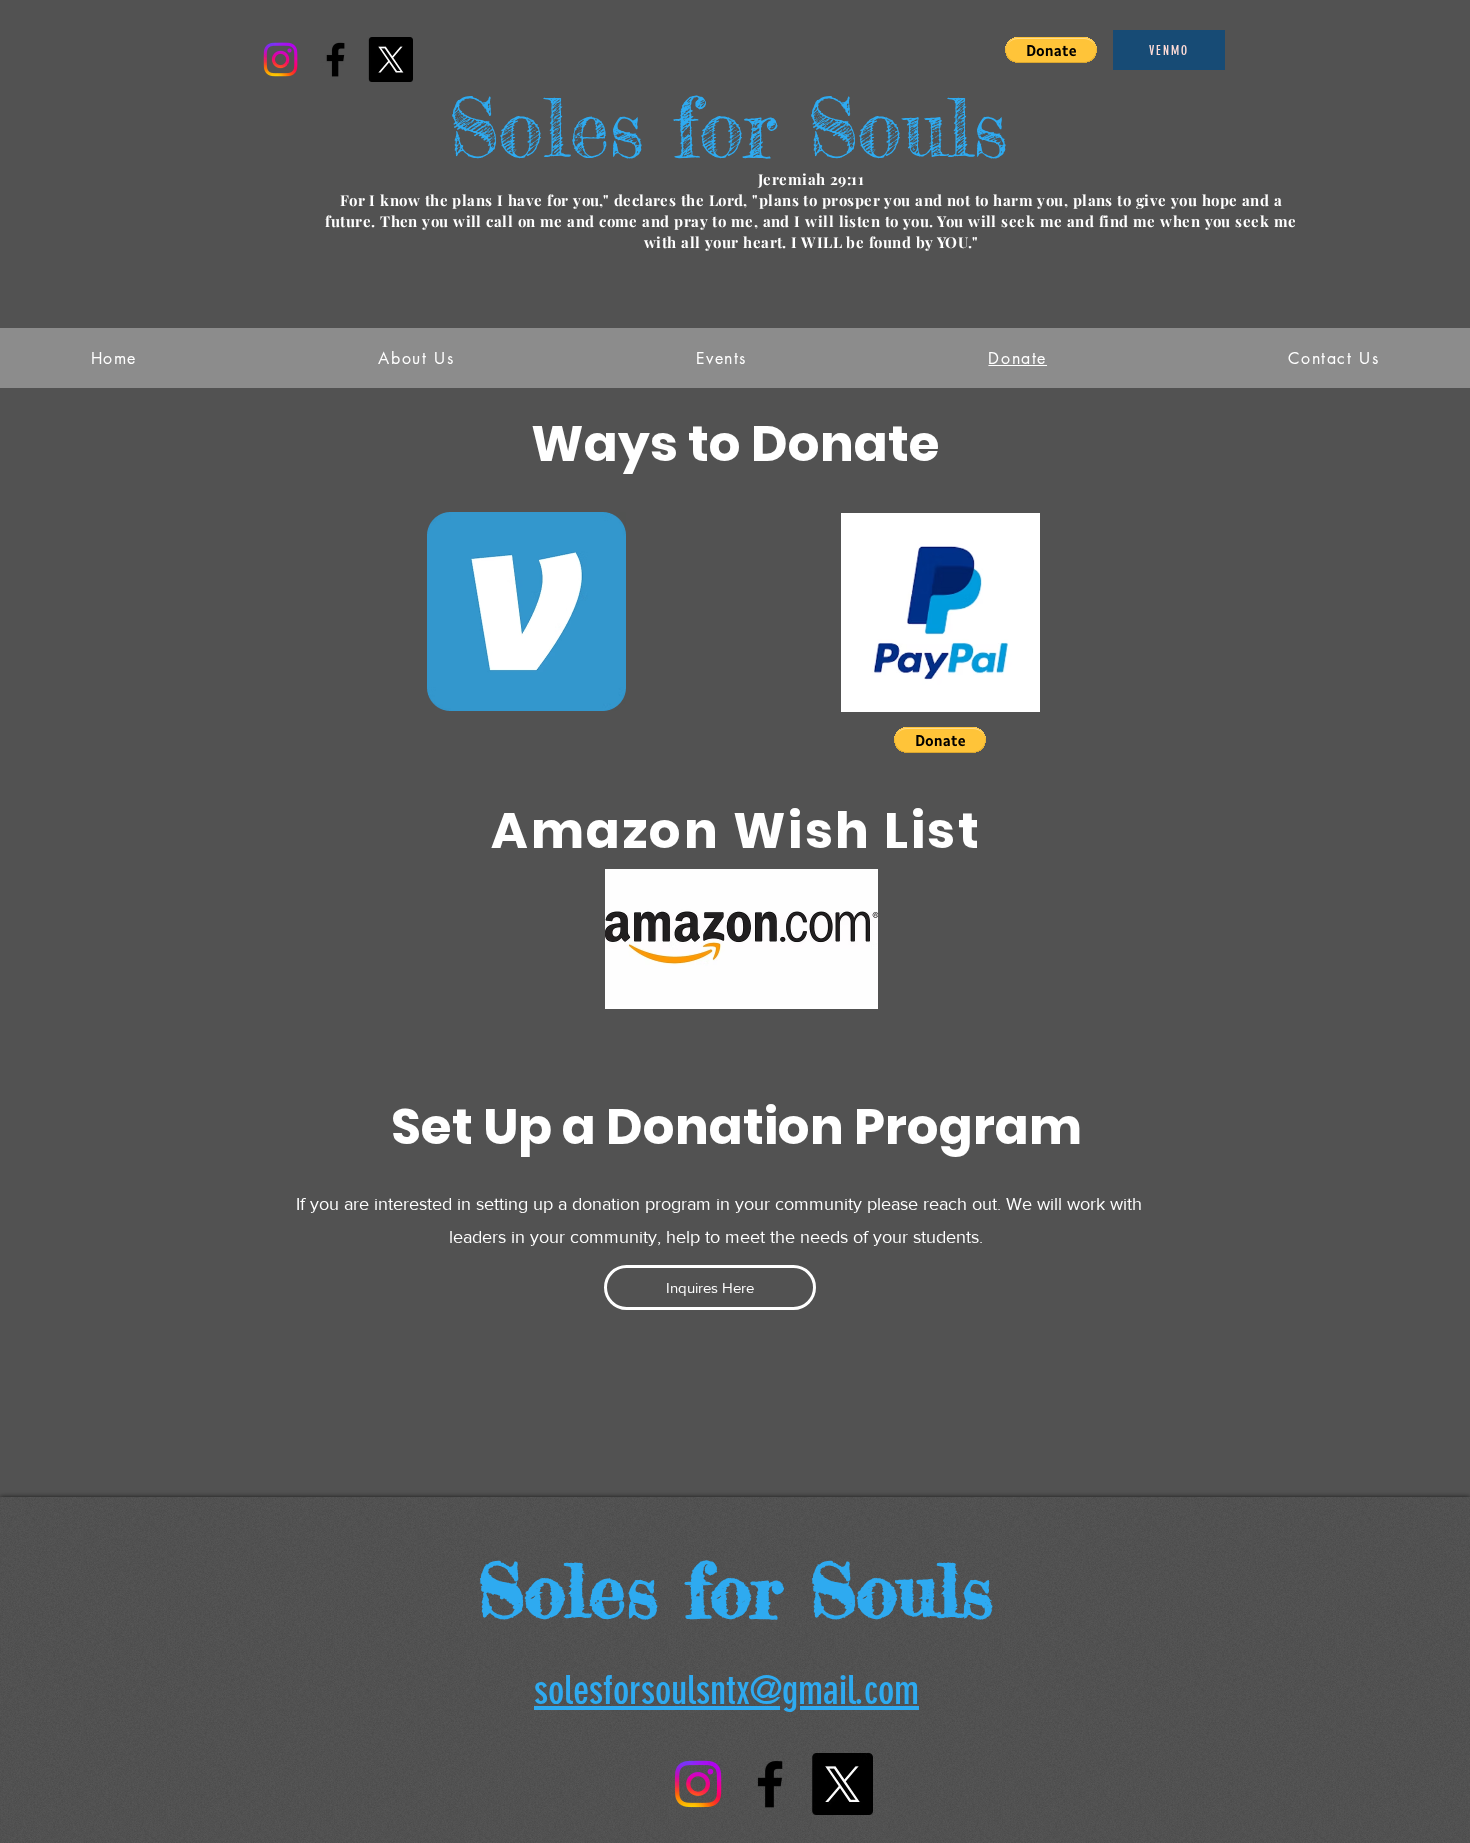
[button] (1051, 50)
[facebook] (335, 59)
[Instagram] (280, 59)
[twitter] (390, 59)
